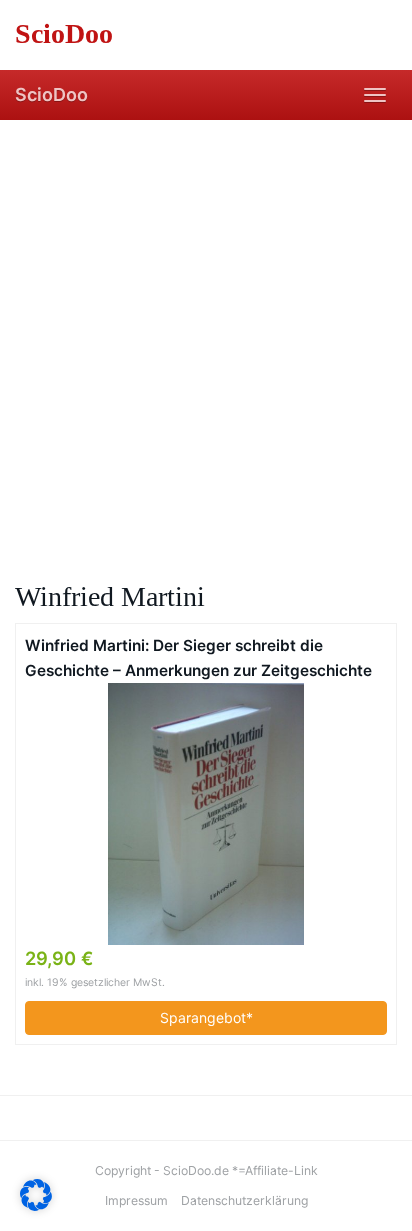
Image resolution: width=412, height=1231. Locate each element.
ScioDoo (51, 94)
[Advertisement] (206, 336)
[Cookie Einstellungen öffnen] (36, 1205)
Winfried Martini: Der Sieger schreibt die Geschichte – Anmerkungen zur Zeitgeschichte (198, 658)
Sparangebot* (206, 1017)
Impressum (136, 1200)
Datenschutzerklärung (244, 1200)
